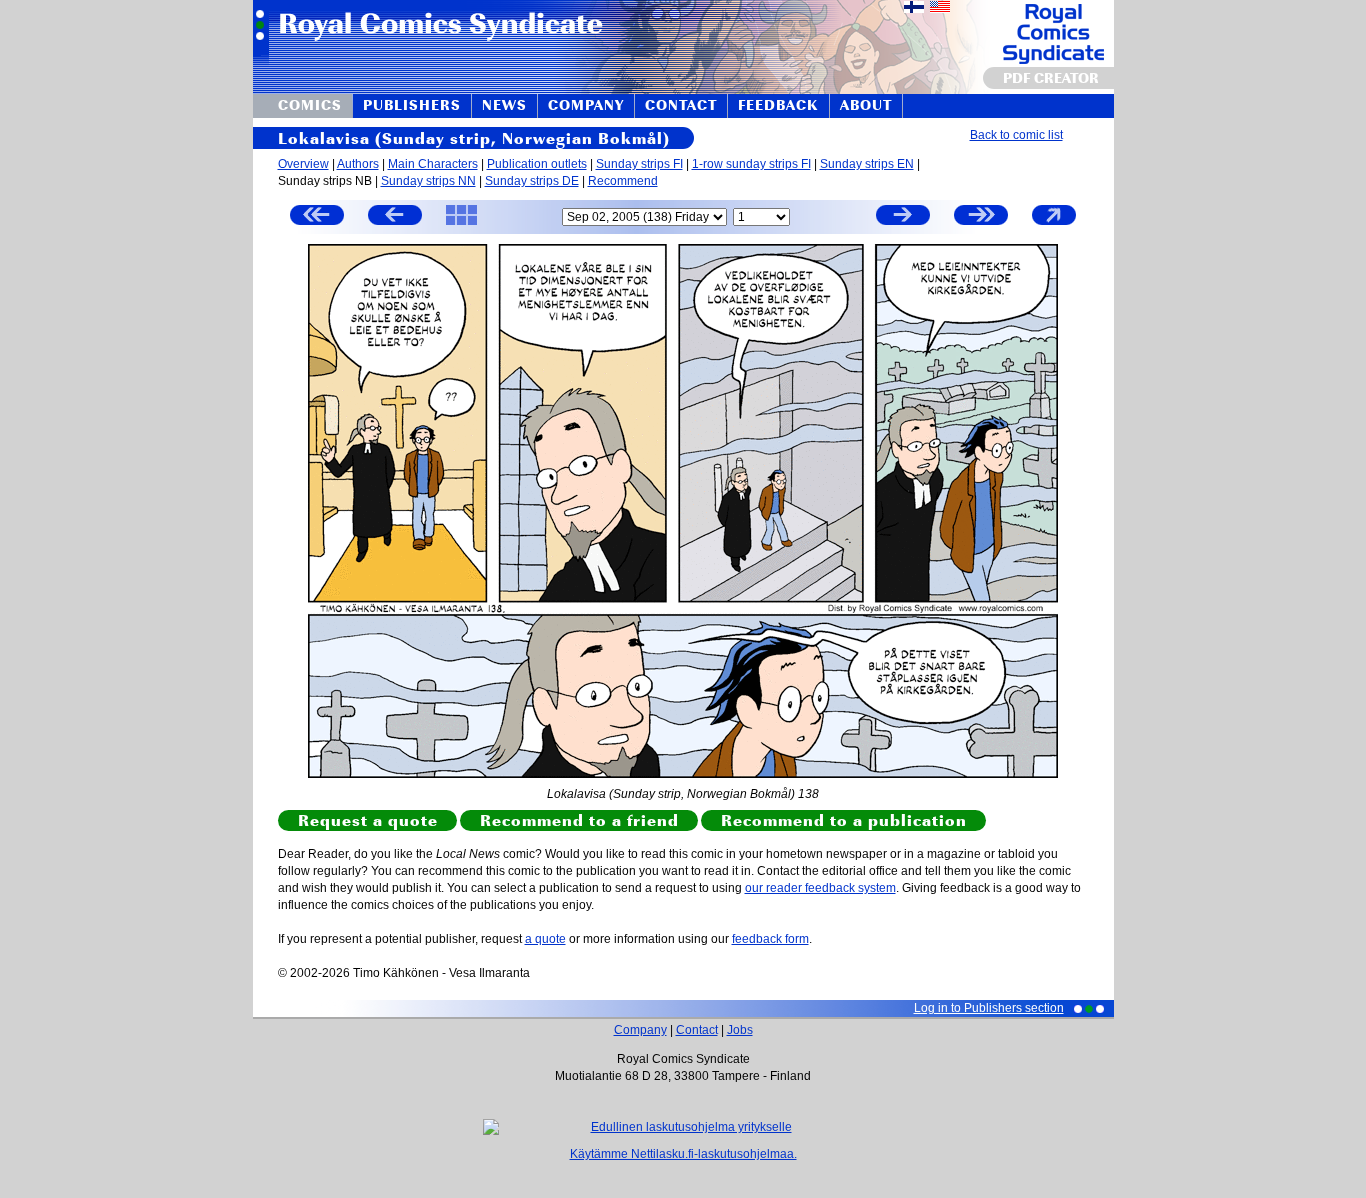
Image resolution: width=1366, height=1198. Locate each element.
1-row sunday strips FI (751, 164)
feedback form (770, 939)
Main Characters (433, 164)
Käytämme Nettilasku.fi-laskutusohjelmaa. (683, 1154)
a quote (545, 939)
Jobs (740, 1030)
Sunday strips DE (532, 181)
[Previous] (395, 217)
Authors (358, 164)
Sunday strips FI (639, 164)
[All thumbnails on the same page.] (461, 224)
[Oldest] (317, 217)
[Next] (903, 217)
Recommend (623, 181)
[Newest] (981, 217)
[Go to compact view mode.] (1054, 224)
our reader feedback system (820, 888)
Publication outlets (537, 164)
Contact (697, 1030)
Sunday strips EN (867, 164)
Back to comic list (1016, 135)
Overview (303, 164)
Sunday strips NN (428, 181)
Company (640, 1030)
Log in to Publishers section (989, 1008)
